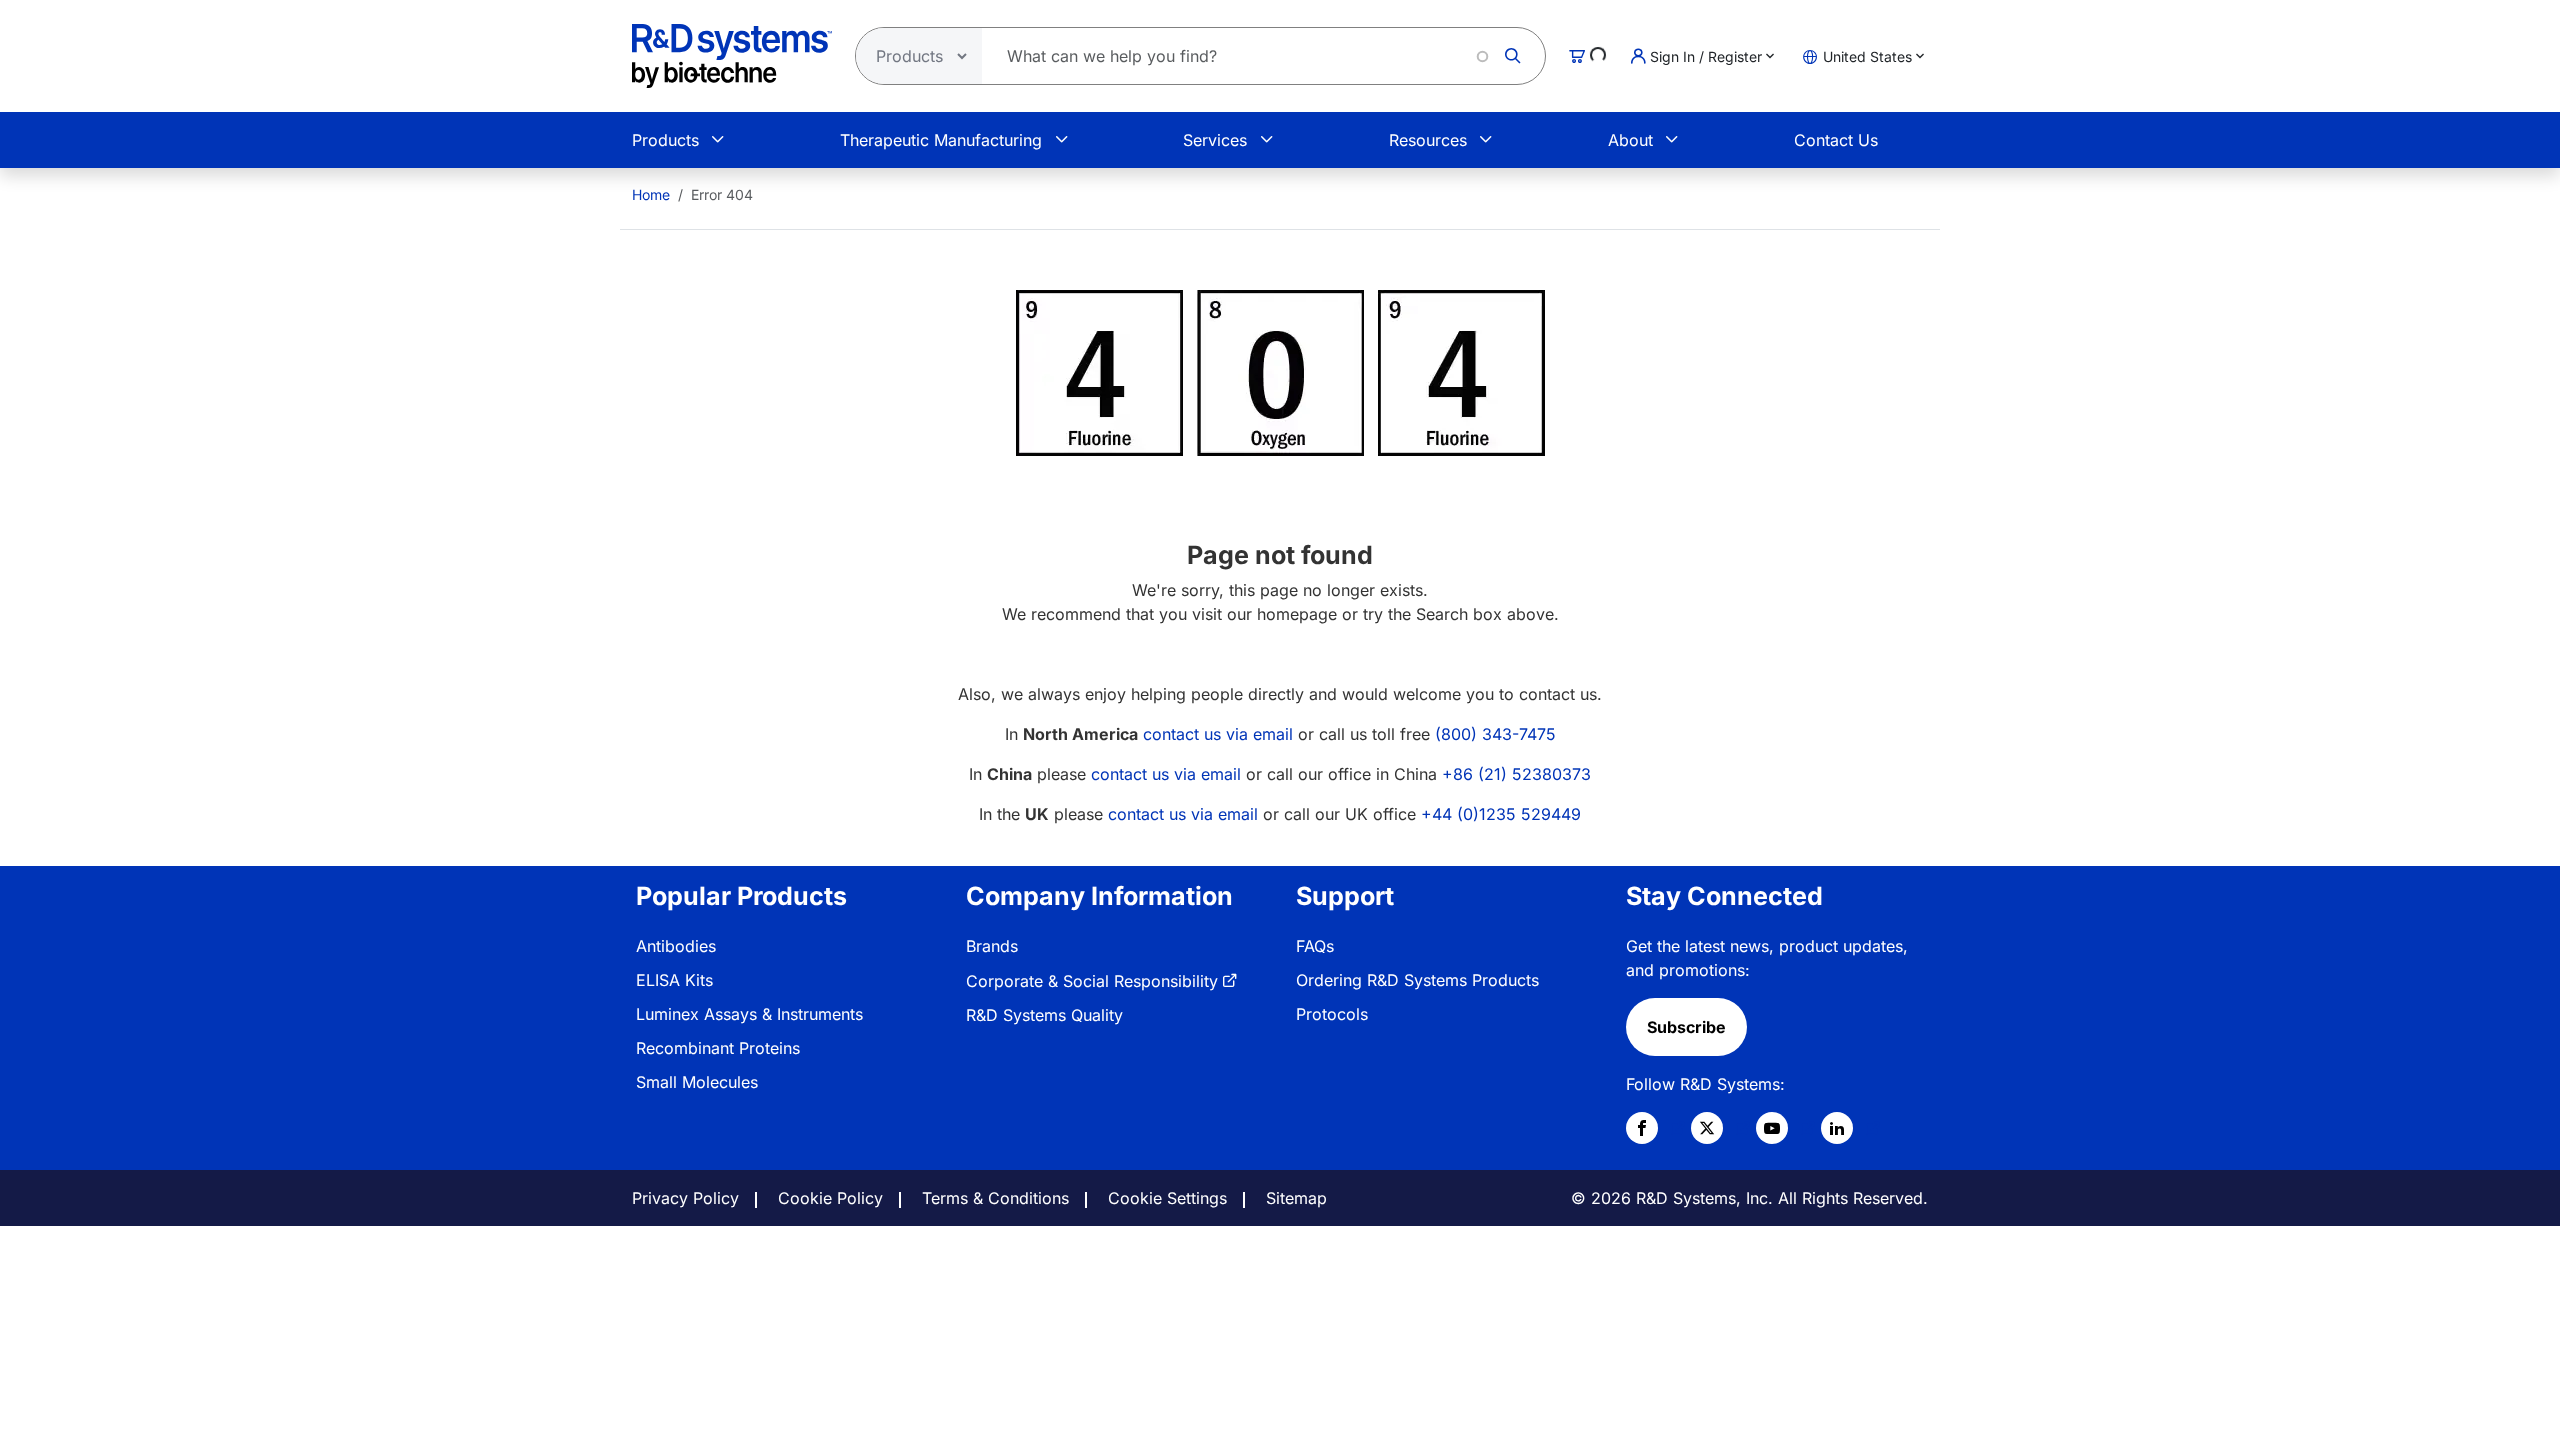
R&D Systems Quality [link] (1044, 1015)
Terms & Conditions (995, 1198)
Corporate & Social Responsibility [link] (1092, 981)
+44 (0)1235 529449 (1501, 814)
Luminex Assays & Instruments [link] (749, 1014)
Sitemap (1296, 1198)
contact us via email (1218, 734)
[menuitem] (651, 194)
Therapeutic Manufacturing (941, 140)
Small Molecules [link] (697, 1082)
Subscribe (1686, 1027)
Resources (1428, 140)
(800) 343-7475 (1495, 734)
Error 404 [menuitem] (722, 194)
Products (665, 140)
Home (651, 194)
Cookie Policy (830, 1198)
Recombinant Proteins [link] (718, 1048)
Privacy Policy (685, 1198)
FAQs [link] (1315, 946)
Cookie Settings (1167, 1198)
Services (1215, 140)
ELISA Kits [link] (674, 980)
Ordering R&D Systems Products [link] (1417, 980)
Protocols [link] (1332, 1014)
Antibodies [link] (676, 946)
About (1630, 140)
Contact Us (1836, 140)
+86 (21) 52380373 (1516, 774)
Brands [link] (992, 946)
